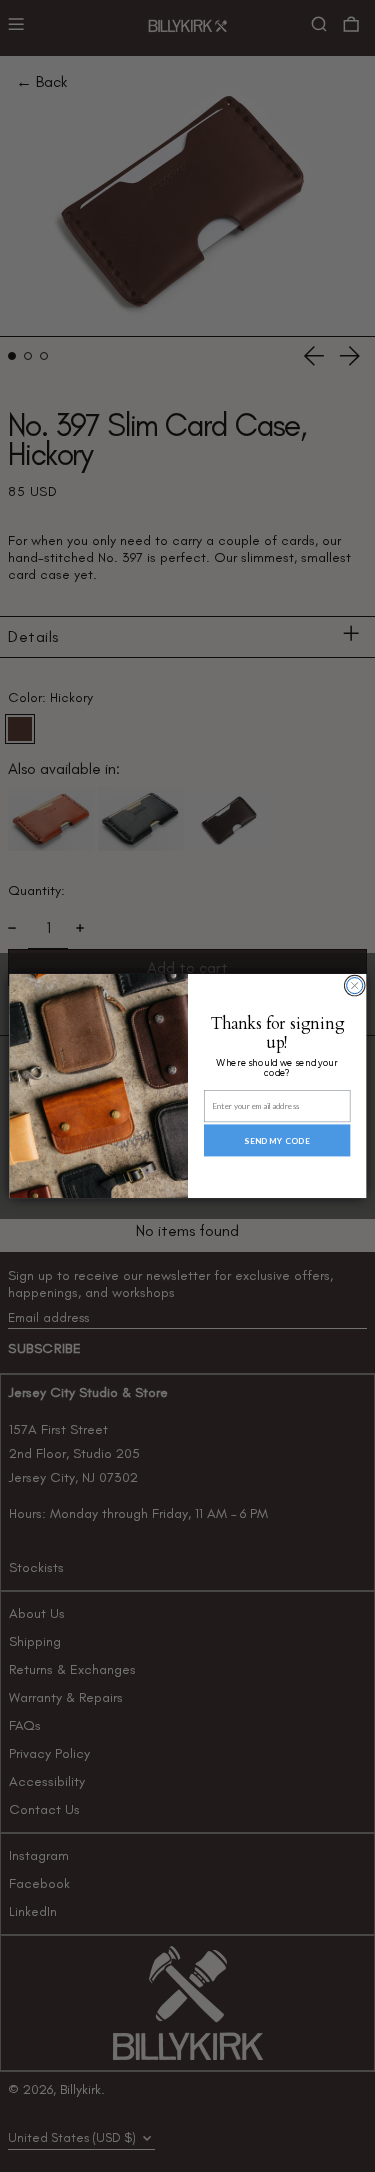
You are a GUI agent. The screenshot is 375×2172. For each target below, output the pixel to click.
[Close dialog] (354, 986)
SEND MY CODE (276, 1140)
